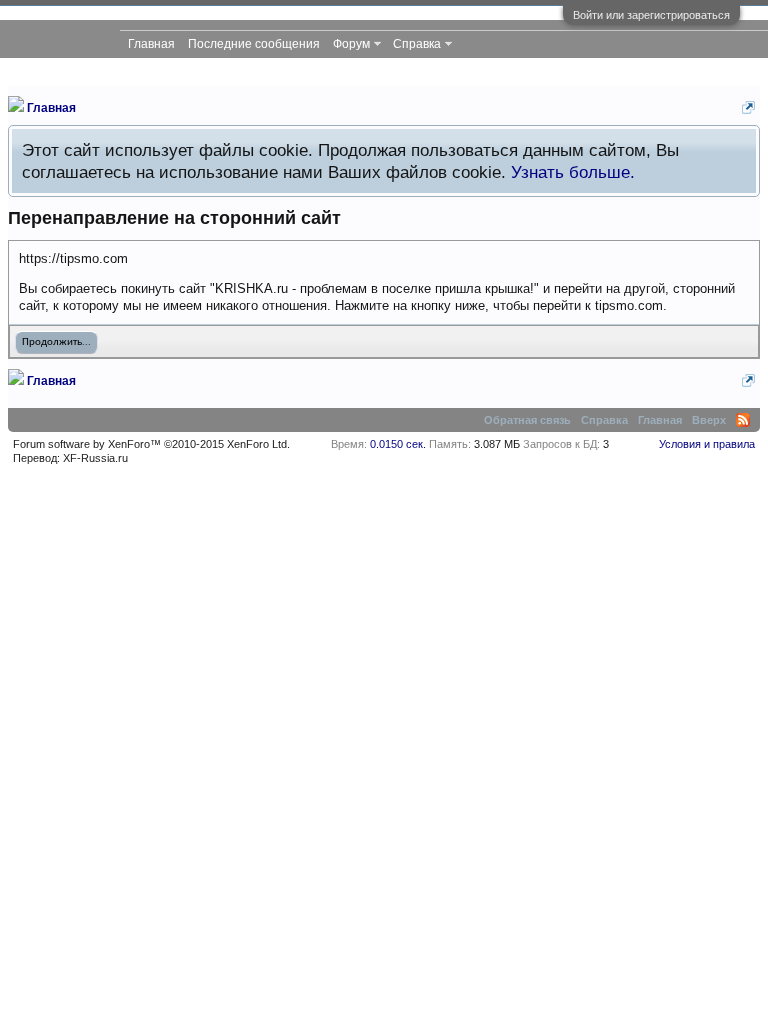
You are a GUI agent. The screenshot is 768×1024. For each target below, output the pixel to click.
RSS (743, 420)
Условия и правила (707, 444)
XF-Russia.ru (95, 458)
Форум (351, 44)
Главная (151, 44)
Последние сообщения (254, 44)
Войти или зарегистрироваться (651, 15)
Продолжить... (56, 342)
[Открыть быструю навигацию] (748, 107)
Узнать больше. (573, 172)
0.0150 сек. (398, 444)
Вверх (709, 420)
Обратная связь (527, 420)
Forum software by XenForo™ (151, 444)
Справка (417, 44)
